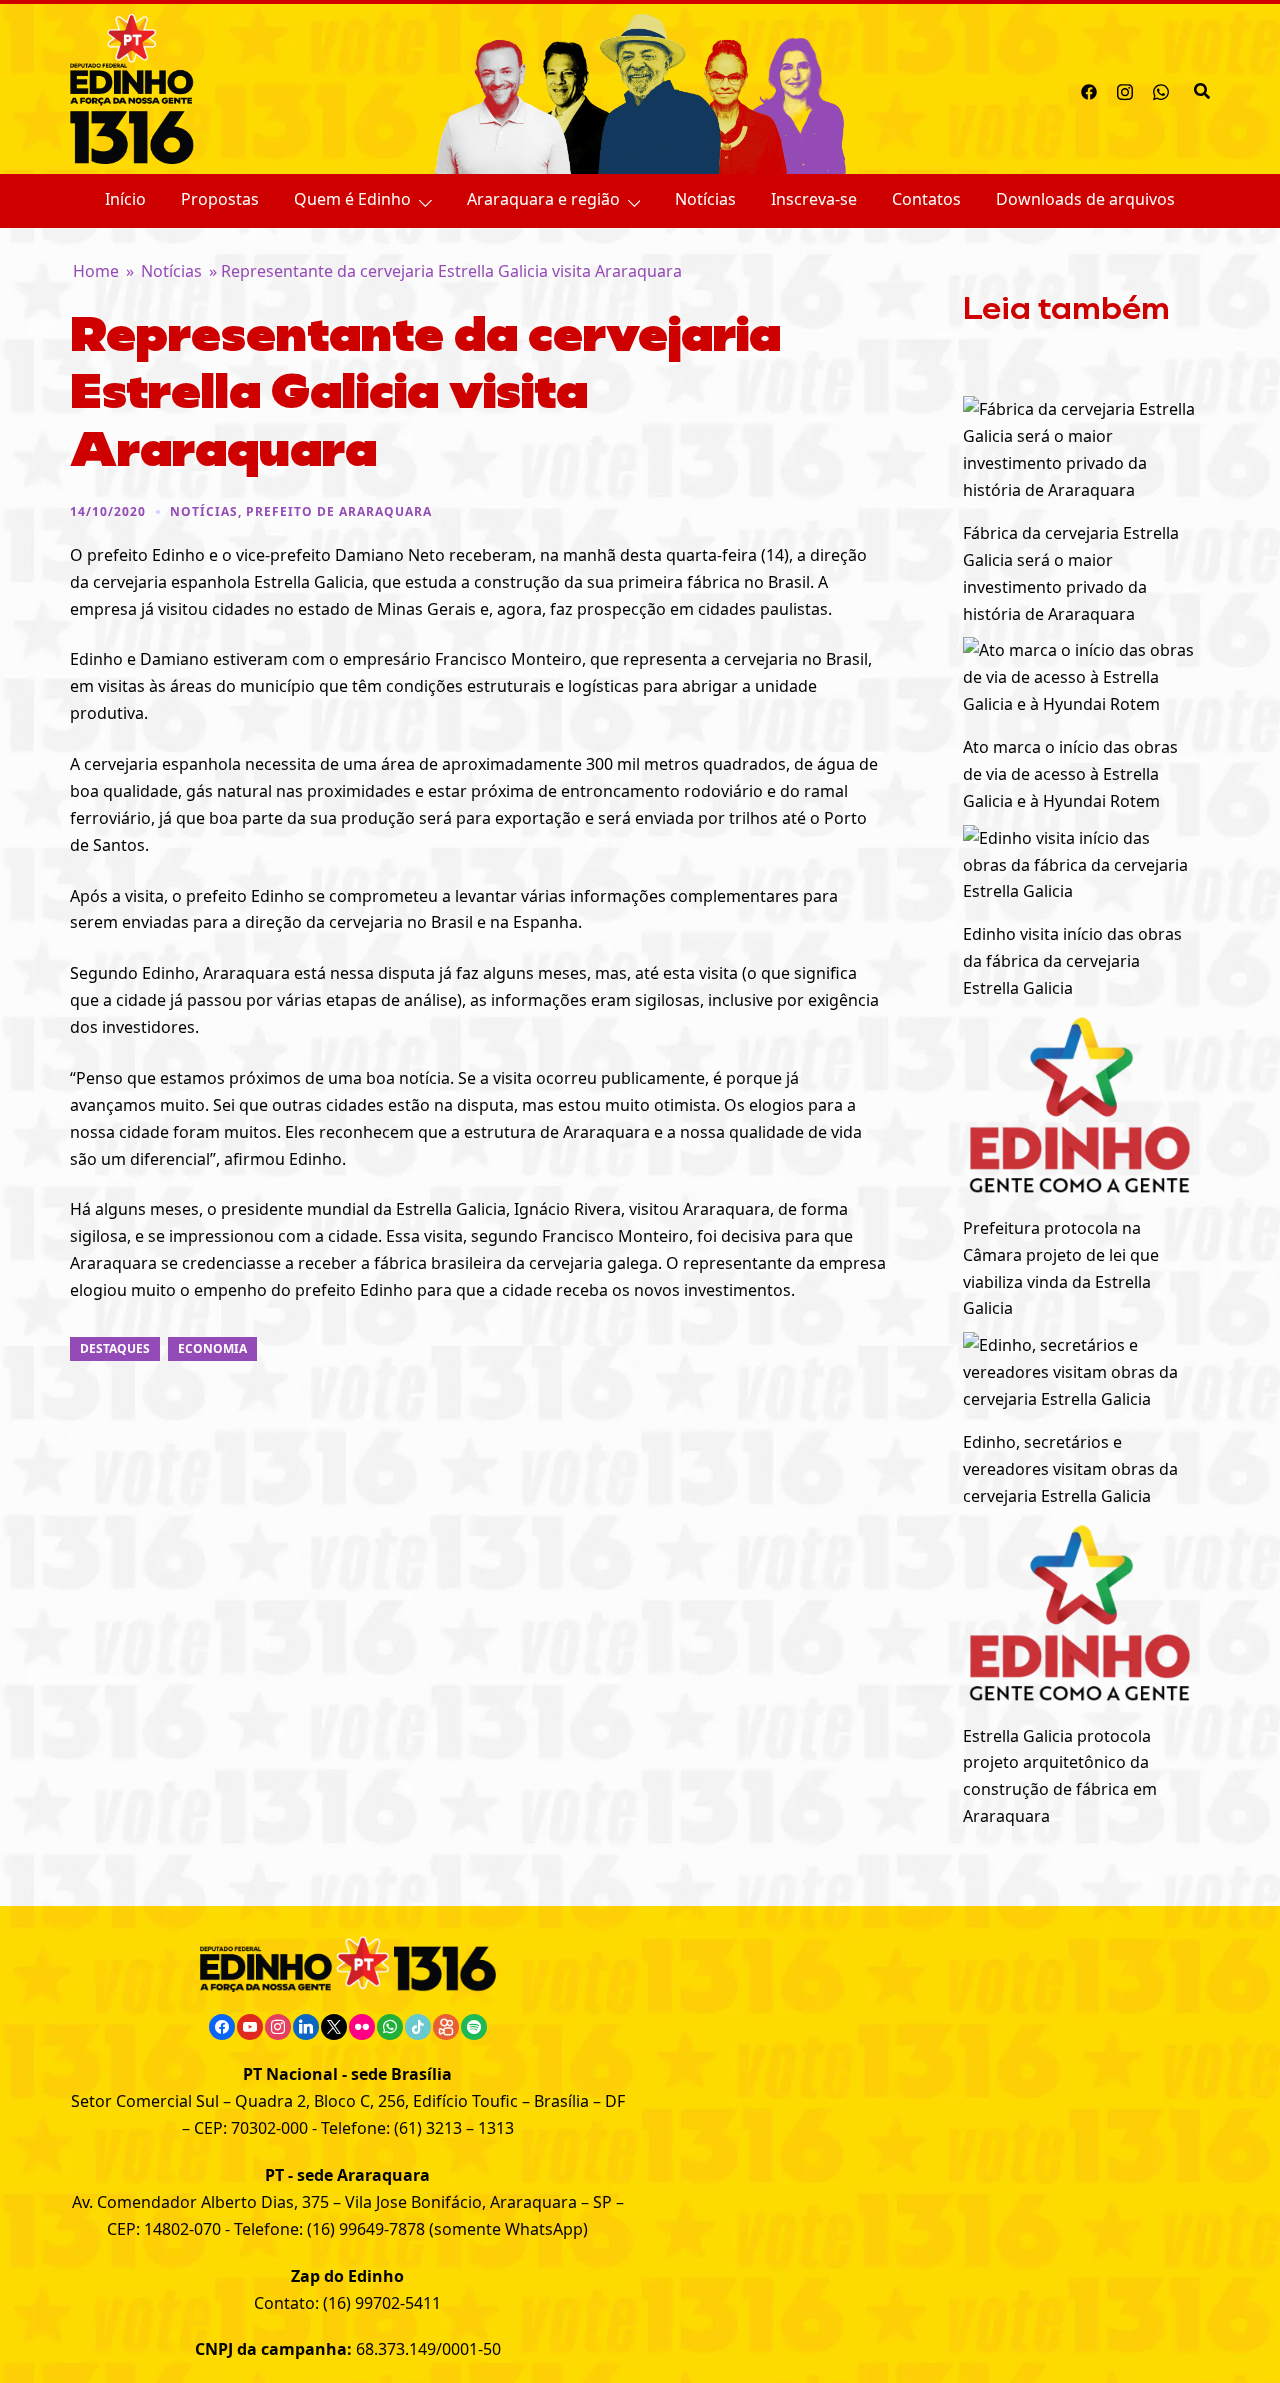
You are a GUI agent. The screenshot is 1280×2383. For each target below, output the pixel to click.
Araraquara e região (543, 199)
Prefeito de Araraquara (339, 511)
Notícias (705, 199)
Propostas (220, 199)
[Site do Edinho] (132, 87)
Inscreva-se (814, 199)
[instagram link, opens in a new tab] (1125, 89)
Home (96, 271)
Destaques (115, 1348)
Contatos (926, 199)
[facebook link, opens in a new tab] (1089, 89)
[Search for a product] (1202, 89)
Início (125, 199)
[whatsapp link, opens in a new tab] (1161, 89)
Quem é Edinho (352, 199)
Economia (212, 1348)
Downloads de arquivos (1085, 199)
